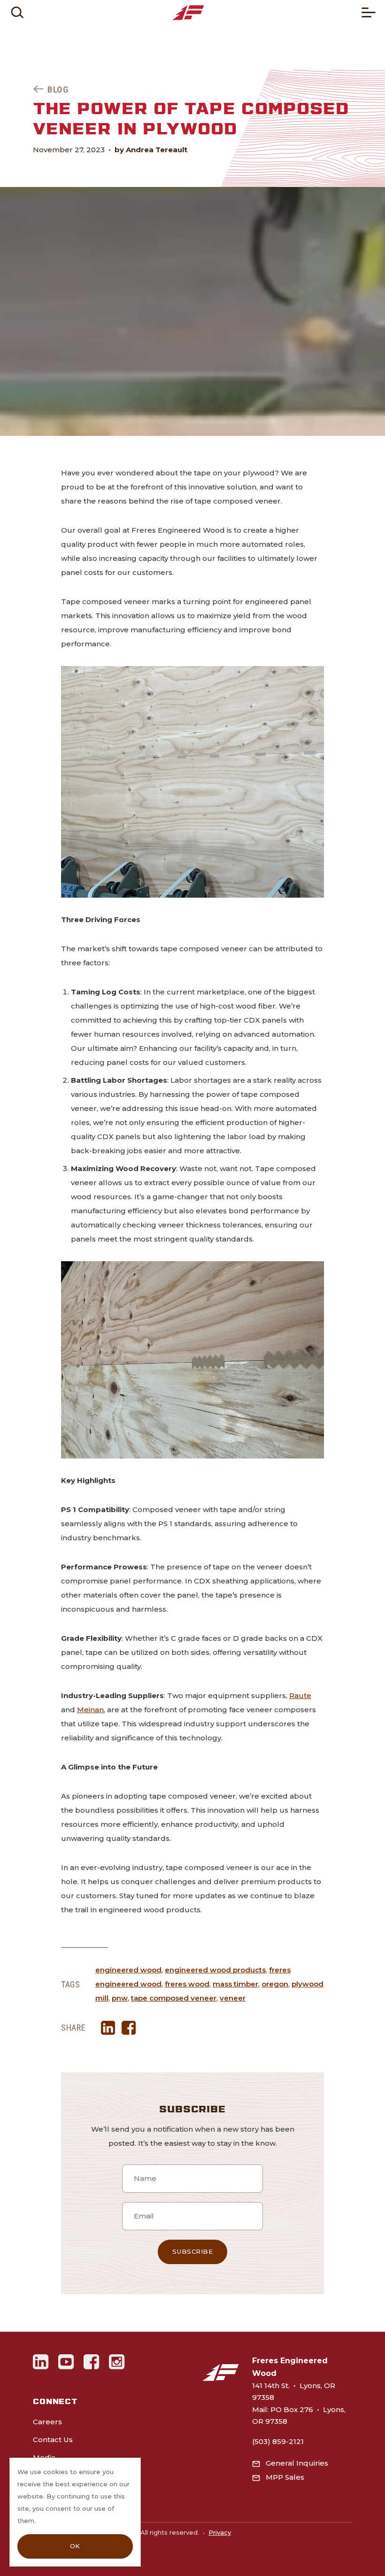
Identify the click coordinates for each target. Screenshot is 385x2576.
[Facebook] (92, 2362)
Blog (58, 89)
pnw (120, 1998)
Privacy (220, 2532)
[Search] (17, 12)
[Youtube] (66, 2362)
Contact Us (53, 2440)
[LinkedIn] (41, 2362)
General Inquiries (297, 2463)
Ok (75, 2546)
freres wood (187, 1984)
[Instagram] (117, 2362)
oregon (275, 1984)
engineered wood (128, 1970)
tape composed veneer (174, 1998)
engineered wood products (215, 1970)
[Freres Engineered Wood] (188, 13)
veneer (233, 1998)
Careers (47, 2422)
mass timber (235, 1984)
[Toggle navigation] (369, 12)
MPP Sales (285, 2477)
